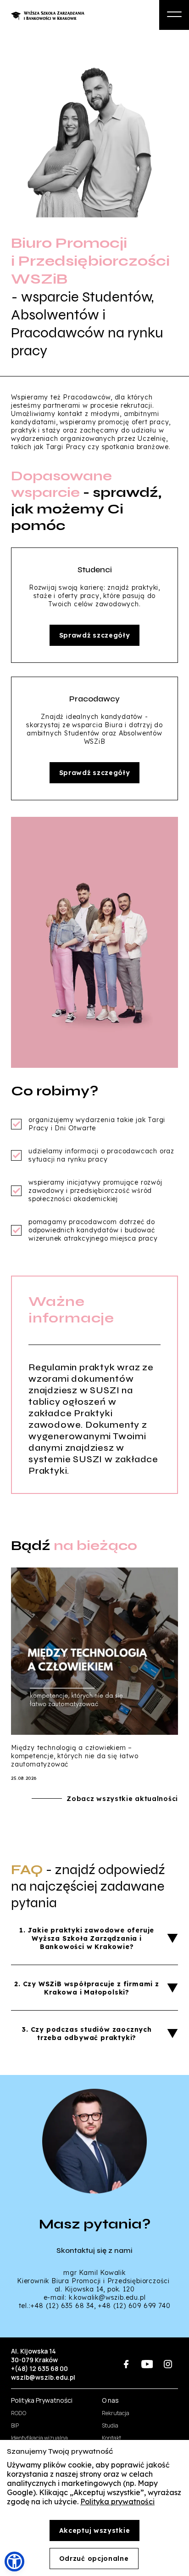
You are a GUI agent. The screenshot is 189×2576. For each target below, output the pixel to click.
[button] (14, 2562)
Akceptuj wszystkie (95, 2530)
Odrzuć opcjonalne (94, 2559)
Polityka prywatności (117, 2502)
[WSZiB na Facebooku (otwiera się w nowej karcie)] (126, 2364)
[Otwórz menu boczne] (174, 15)
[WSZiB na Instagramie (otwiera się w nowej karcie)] (168, 2364)
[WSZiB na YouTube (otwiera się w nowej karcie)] (147, 2364)
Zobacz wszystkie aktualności (122, 1799)
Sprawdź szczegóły (95, 635)
